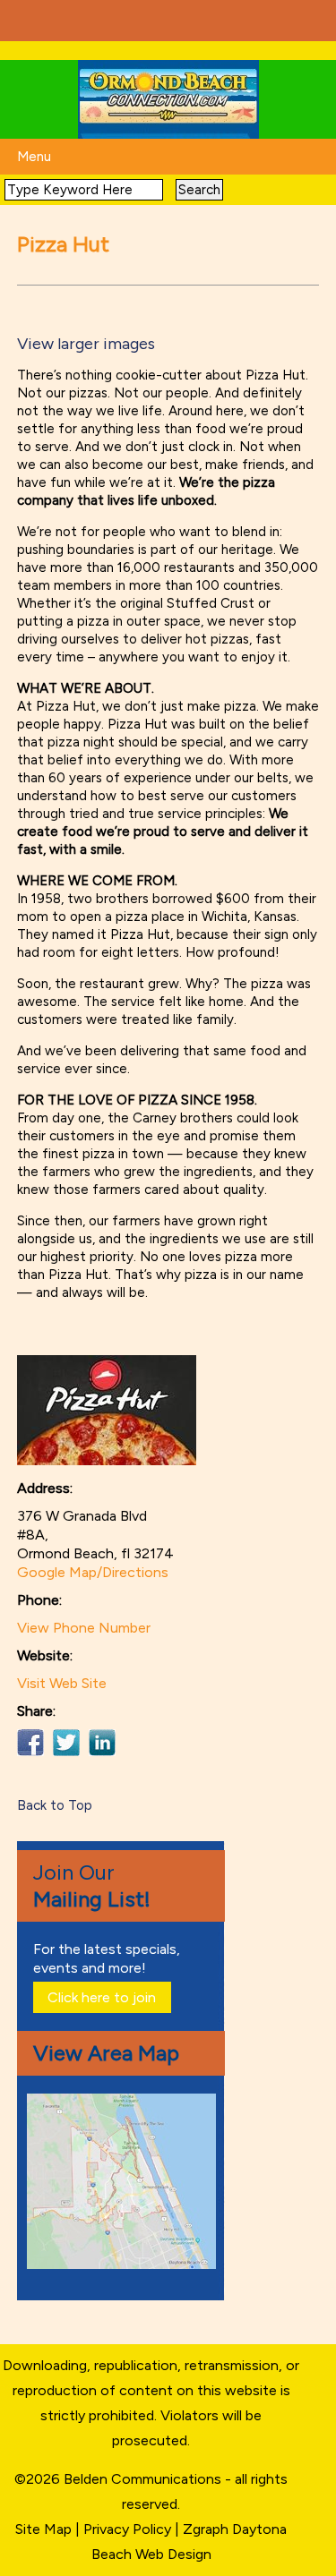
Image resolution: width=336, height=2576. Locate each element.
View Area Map (106, 2053)
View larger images (86, 344)
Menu (34, 157)
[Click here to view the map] (125, 2264)
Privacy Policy (127, 2529)
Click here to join (102, 1997)
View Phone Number (84, 1628)
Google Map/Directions (93, 1572)
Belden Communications (144, 2479)
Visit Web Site (62, 1683)
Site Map (43, 2529)
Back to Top (55, 1805)
